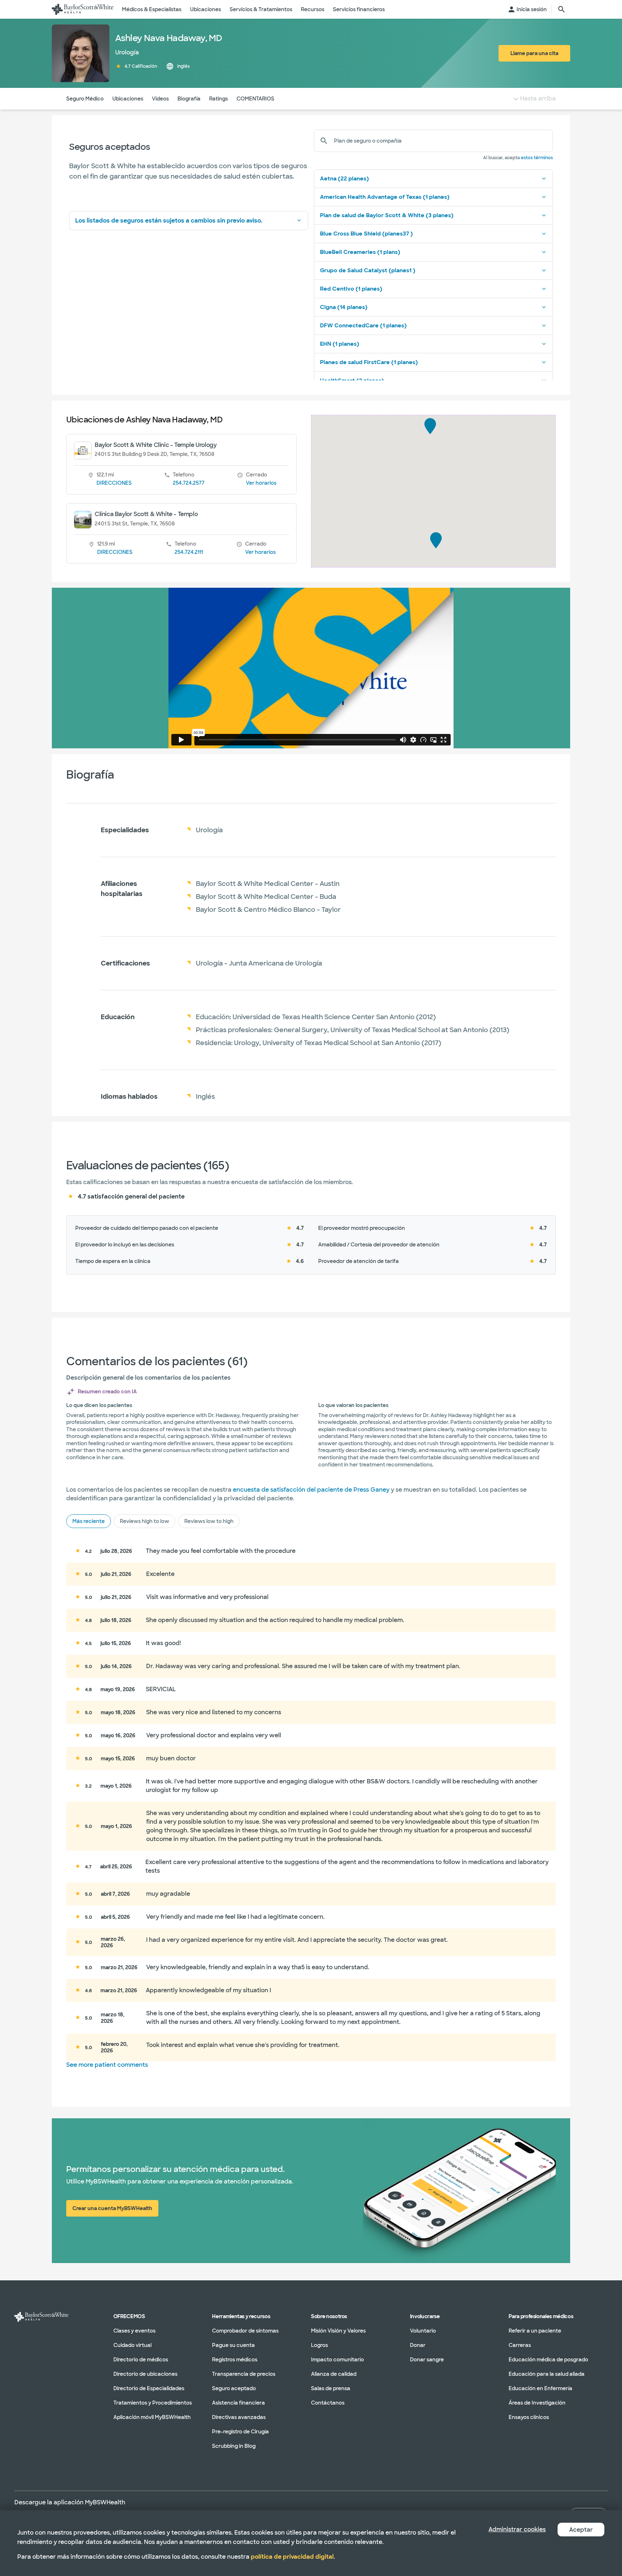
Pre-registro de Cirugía (240, 2432)
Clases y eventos (134, 2331)
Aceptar (581, 2530)
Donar (418, 2345)
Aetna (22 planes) (344, 179)
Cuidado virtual (132, 2345)
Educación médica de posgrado (548, 2360)
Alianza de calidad (334, 2374)
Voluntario (423, 2331)
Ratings (218, 99)
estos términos (537, 158)
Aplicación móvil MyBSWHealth (152, 2417)
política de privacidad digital (292, 2557)
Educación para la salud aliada (547, 2374)
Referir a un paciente (535, 2331)
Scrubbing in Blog (234, 2446)
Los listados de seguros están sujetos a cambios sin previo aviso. (169, 221)
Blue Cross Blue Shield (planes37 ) (366, 234)
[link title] (83, 9)
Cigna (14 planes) (344, 307)
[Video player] (311, 668)
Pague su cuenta (233, 2345)
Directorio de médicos (141, 2360)
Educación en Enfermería (540, 2388)
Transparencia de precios (244, 2374)
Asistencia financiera (238, 2403)
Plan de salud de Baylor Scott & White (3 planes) (387, 215)
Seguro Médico (85, 99)
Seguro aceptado (234, 2388)
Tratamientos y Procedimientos (153, 2403)
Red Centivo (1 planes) (351, 289)
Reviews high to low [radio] (145, 1521)
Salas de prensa (331, 2388)
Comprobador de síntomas (245, 2331)
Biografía (189, 99)
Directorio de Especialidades (149, 2388)
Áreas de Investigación (537, 2403)
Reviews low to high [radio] (209, 1521)
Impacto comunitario (337, 2360)
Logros (319, 2345)
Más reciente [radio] (89, 1521)
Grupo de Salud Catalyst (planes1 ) (368, 270)
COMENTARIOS (255, 99)
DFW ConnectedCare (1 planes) (363, 326)
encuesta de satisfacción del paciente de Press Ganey (311, 1490)
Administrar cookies (517, 2529)
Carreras (520, 2345)
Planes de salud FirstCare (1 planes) (369, 362)
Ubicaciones (128, 99)
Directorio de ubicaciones (145, 2374)
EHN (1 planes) (340, 344)
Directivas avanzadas (239, 2417)
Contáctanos (328, 2403)
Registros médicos (235, 2360)
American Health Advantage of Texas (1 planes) (385, 197)
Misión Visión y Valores (338, 2331)
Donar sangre (427, 2360)
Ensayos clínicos (529, 2417)
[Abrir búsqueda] (562, 9)
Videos (160, 99)
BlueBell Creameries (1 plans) (360, 252)
